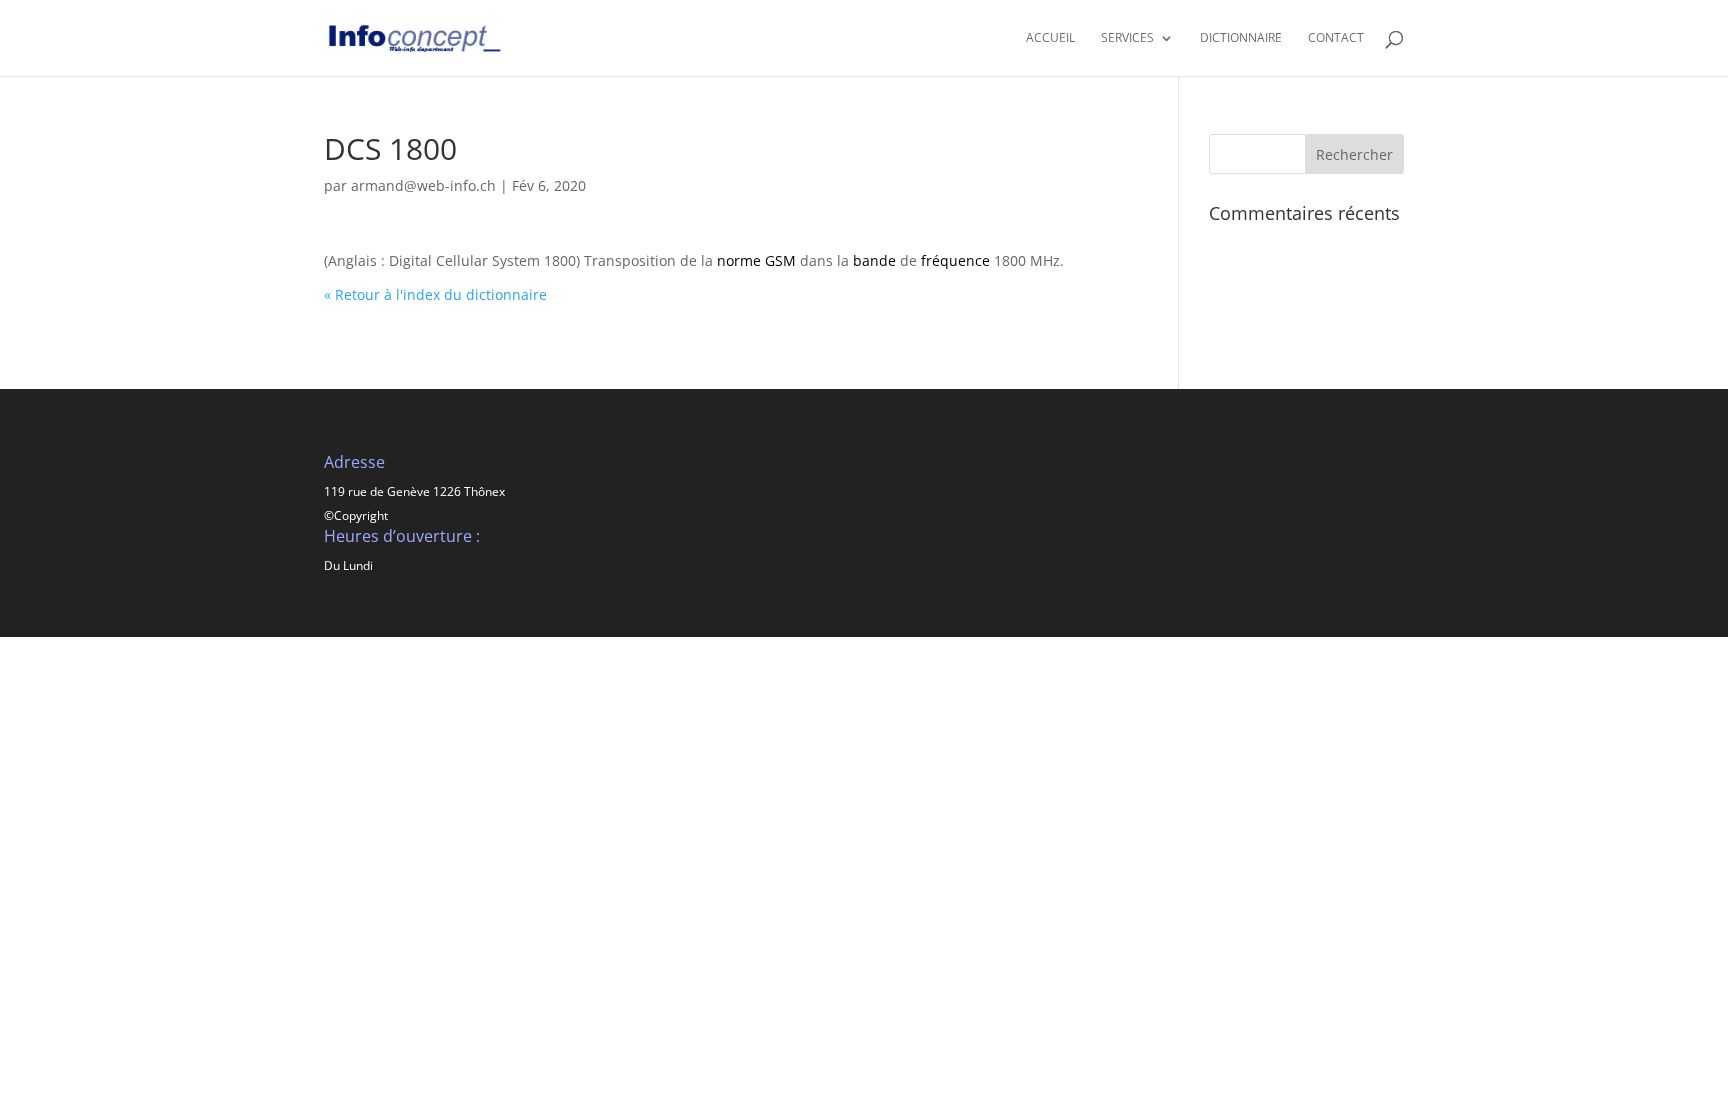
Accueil (1050, 38)
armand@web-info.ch (423, 185)
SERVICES (1127, 38)
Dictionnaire (1241, 38)
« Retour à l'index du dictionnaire (435, 294)
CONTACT (1336, 38)
